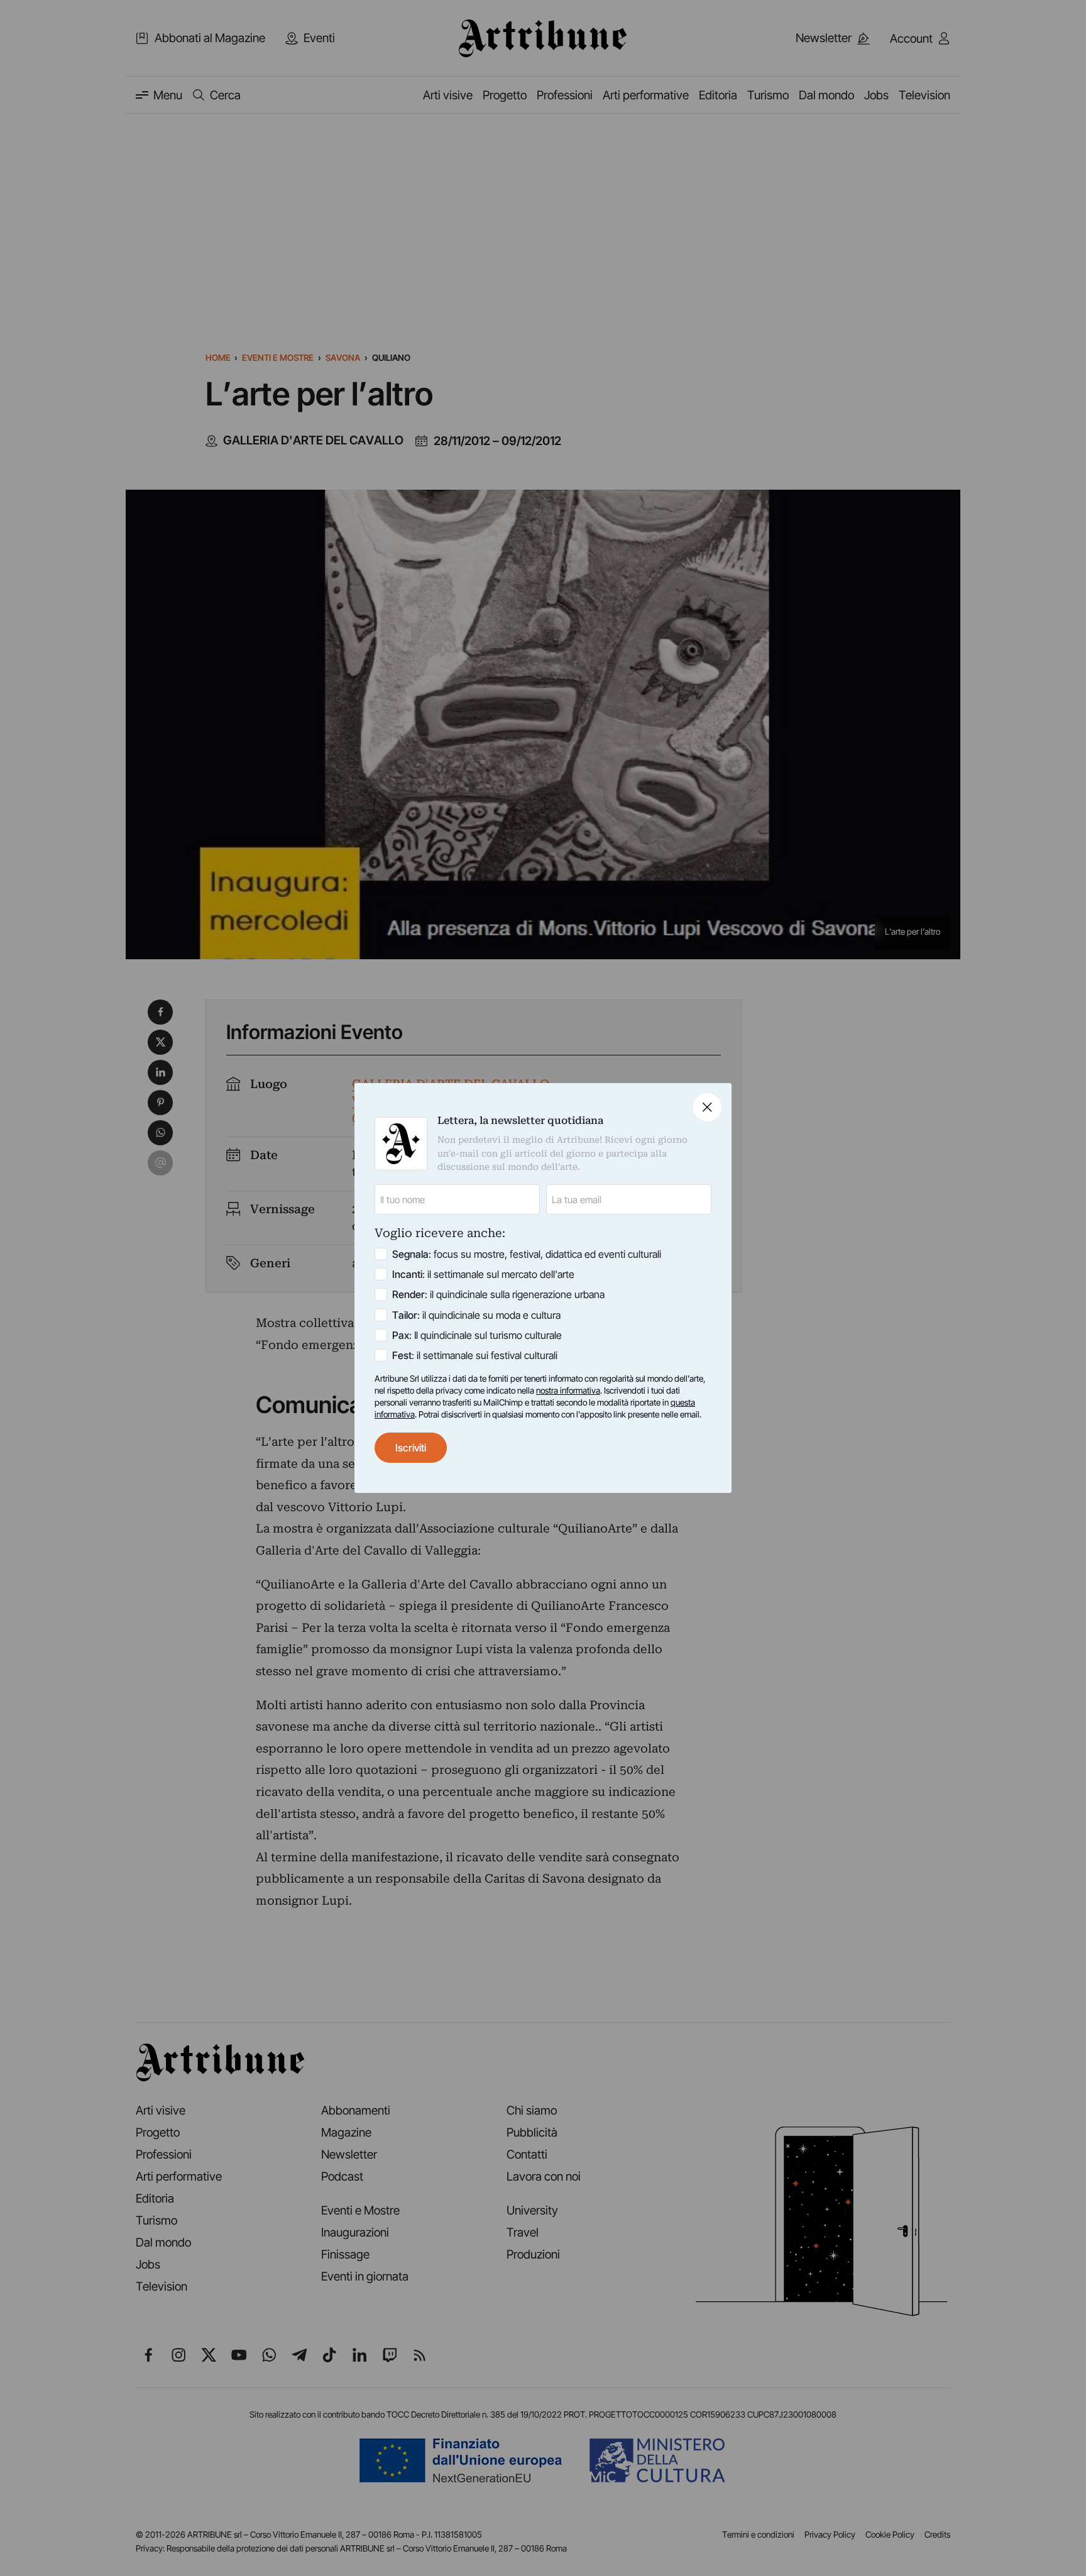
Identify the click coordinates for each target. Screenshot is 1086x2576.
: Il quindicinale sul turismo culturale (477, 1335)
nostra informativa (568, 1390)
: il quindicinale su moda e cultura (476, 1315)
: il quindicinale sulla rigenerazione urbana (498, 1294)
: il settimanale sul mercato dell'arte (483, 1274)
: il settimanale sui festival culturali (475, 1355)
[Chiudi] (707, 1107)
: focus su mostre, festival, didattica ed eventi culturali (527, 1254)
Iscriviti (411, 1448)
